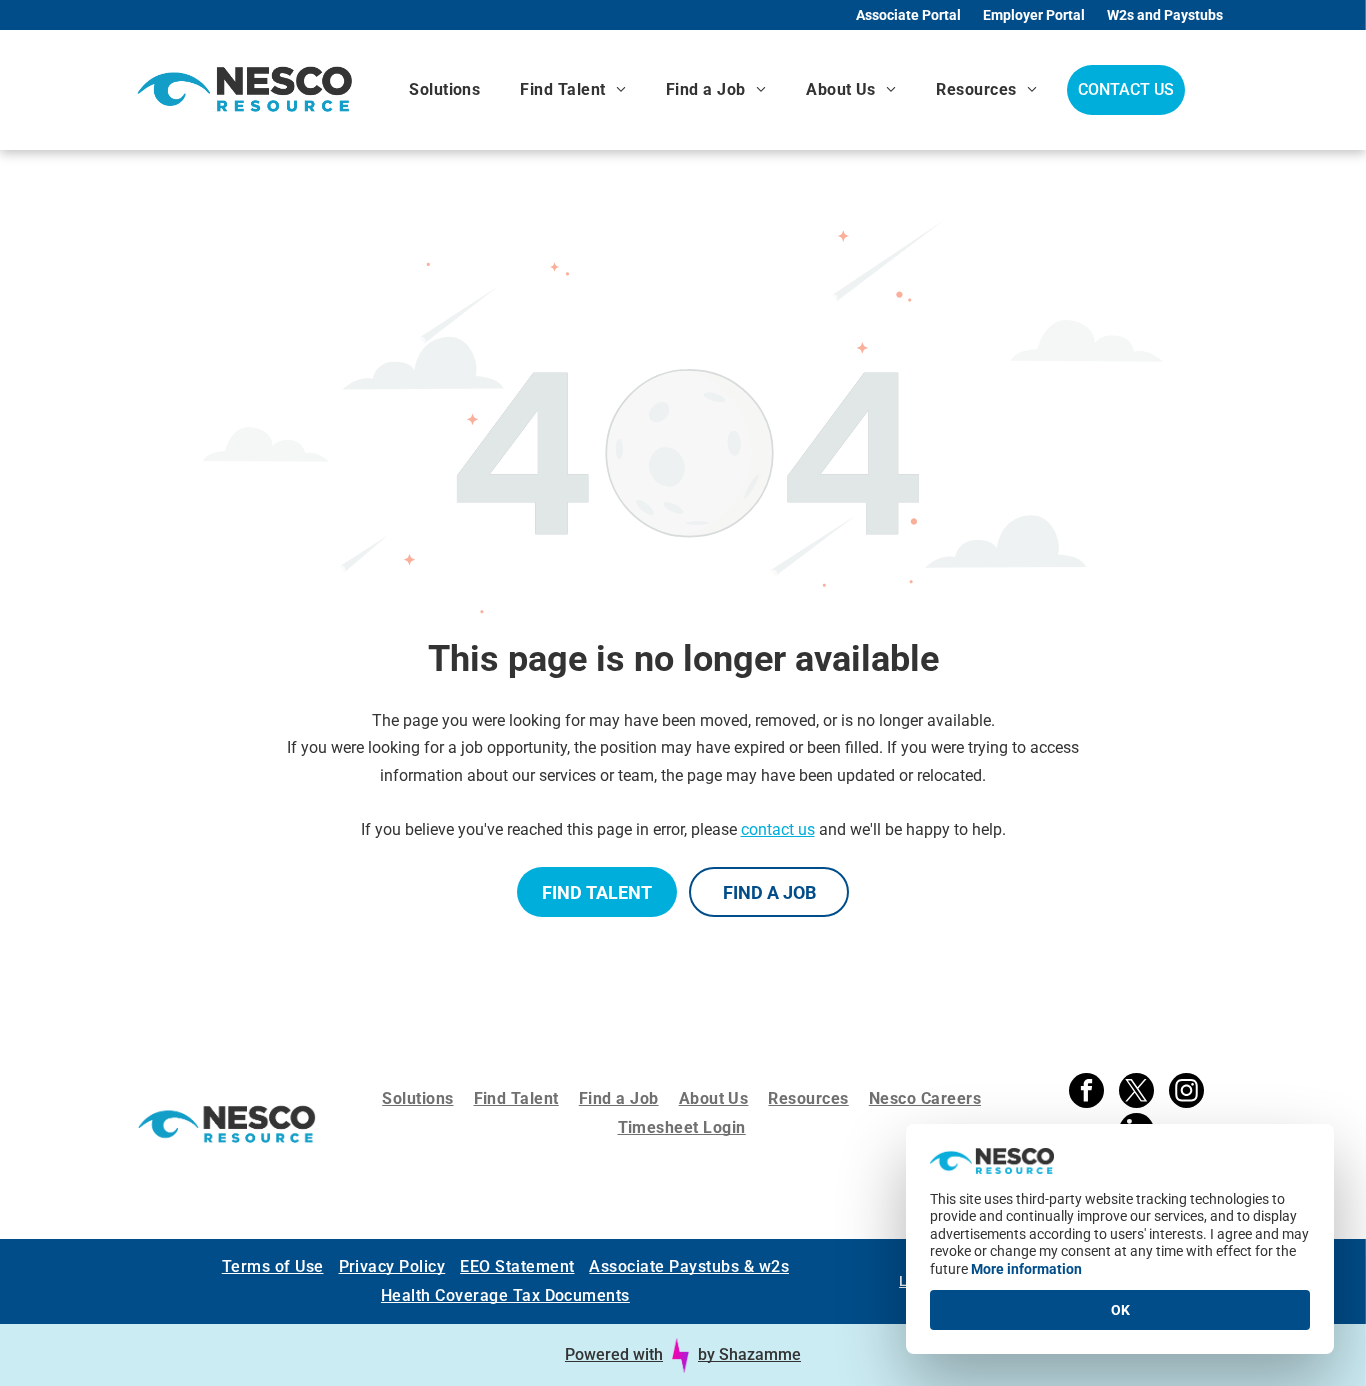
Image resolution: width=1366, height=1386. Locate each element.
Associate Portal (908, 15)
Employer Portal (1034, 15)
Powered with (614, 1354)
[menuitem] (444, 89)
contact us (778, 829)
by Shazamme (749, 1354)
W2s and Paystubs (1165, 15)
